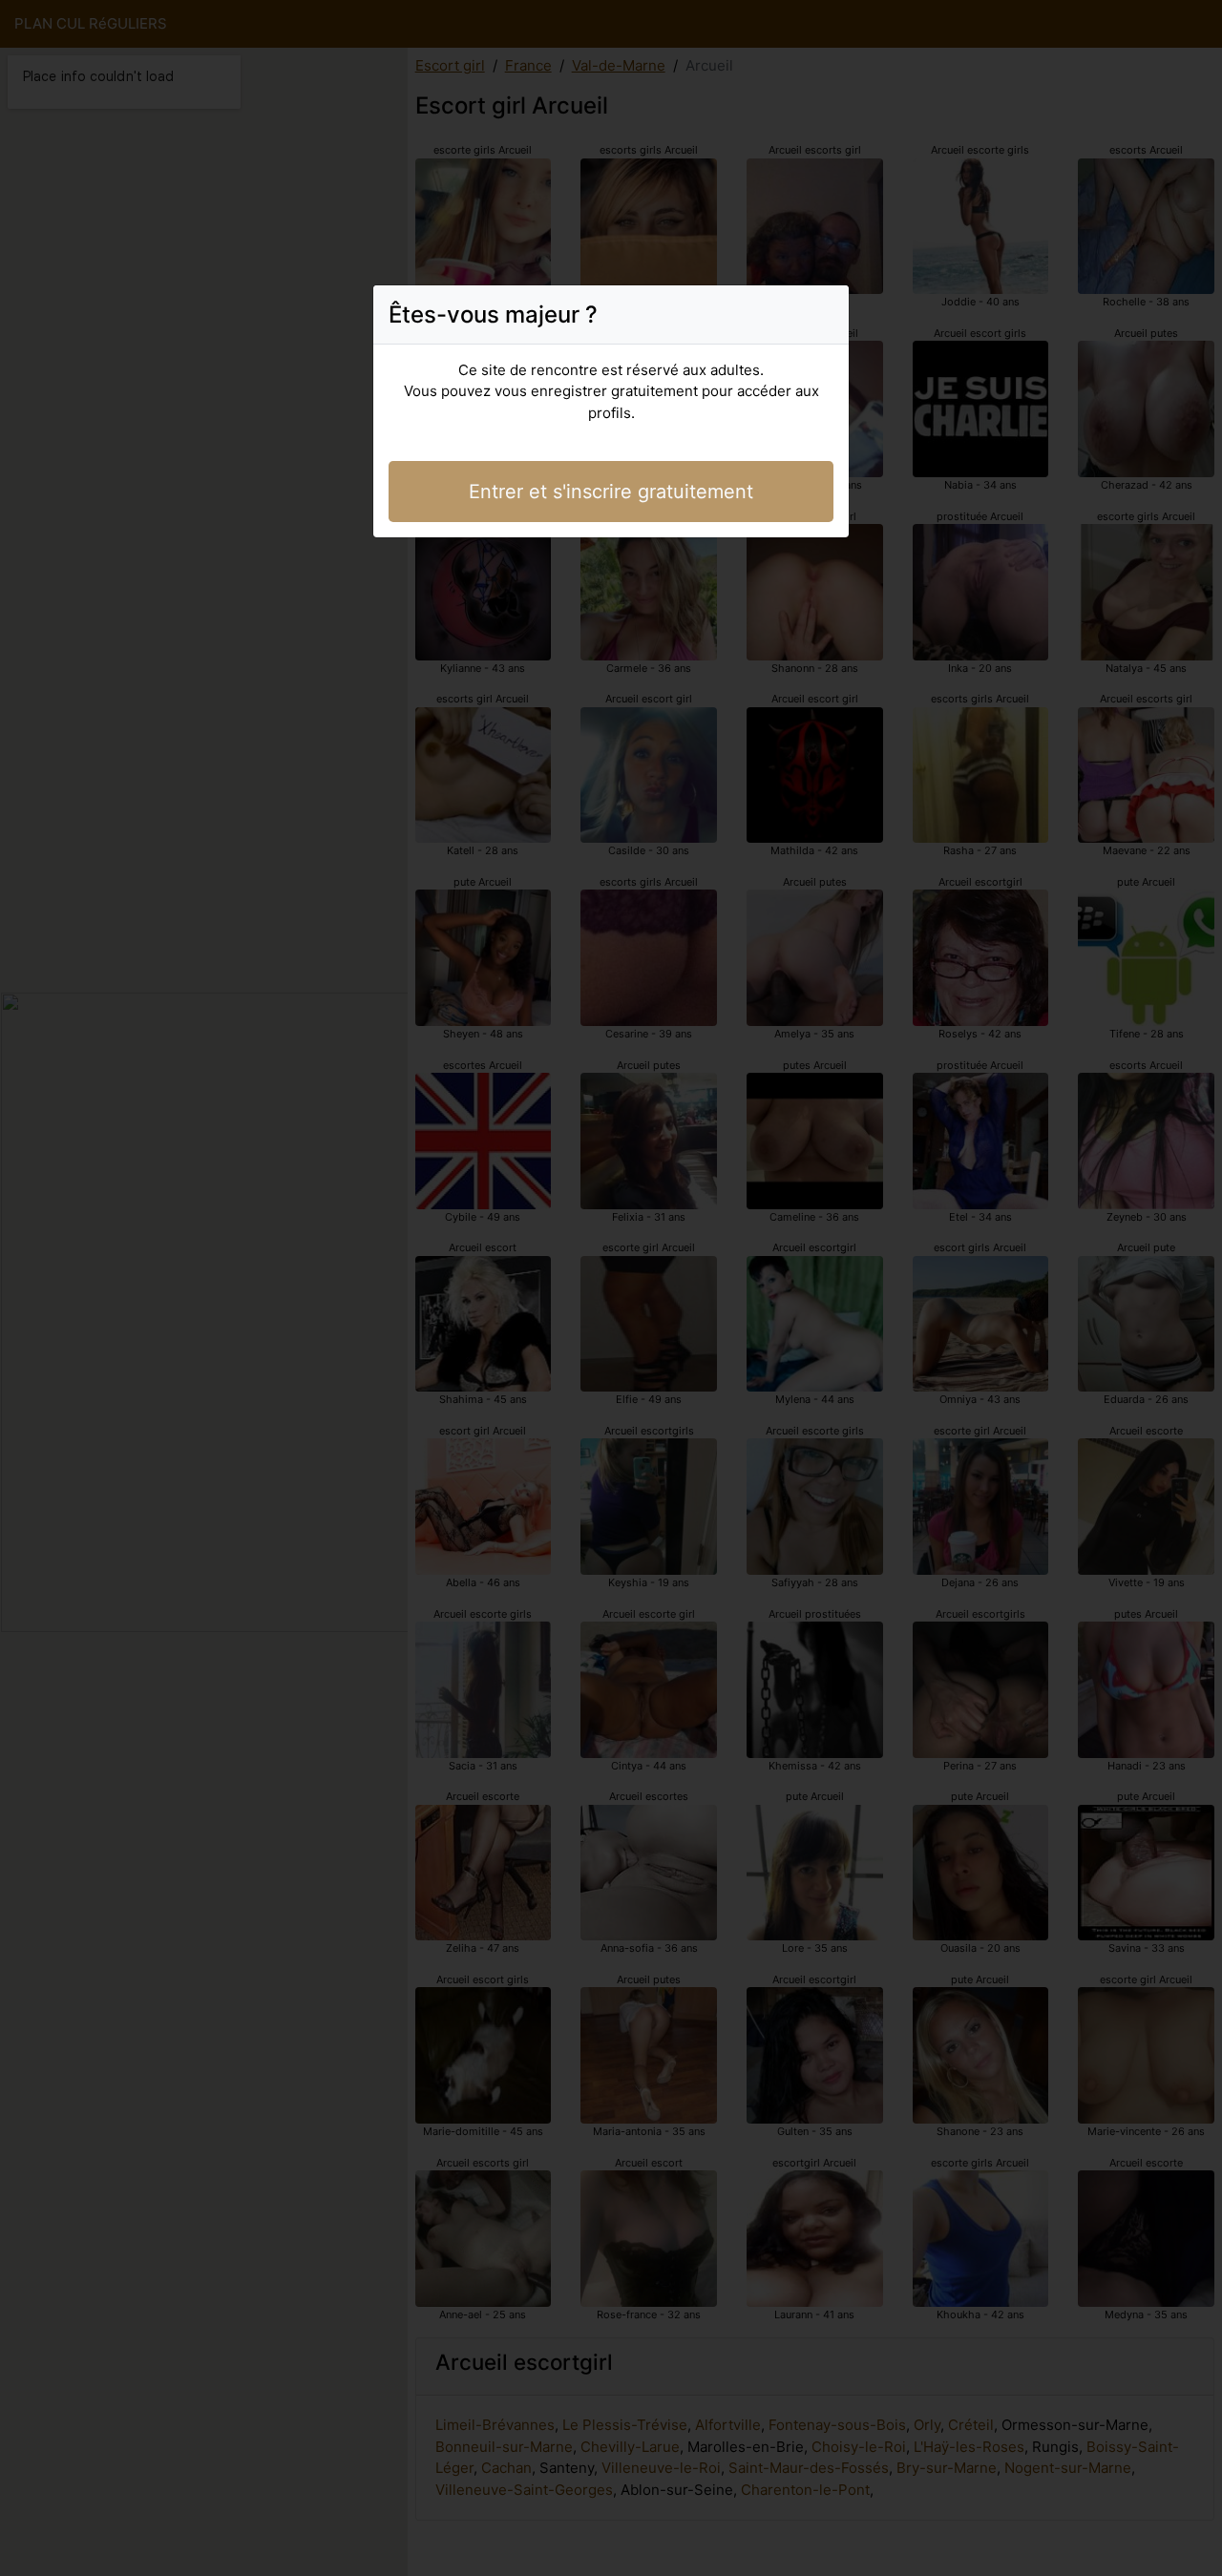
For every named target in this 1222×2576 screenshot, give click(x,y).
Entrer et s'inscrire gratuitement (611, 492)
